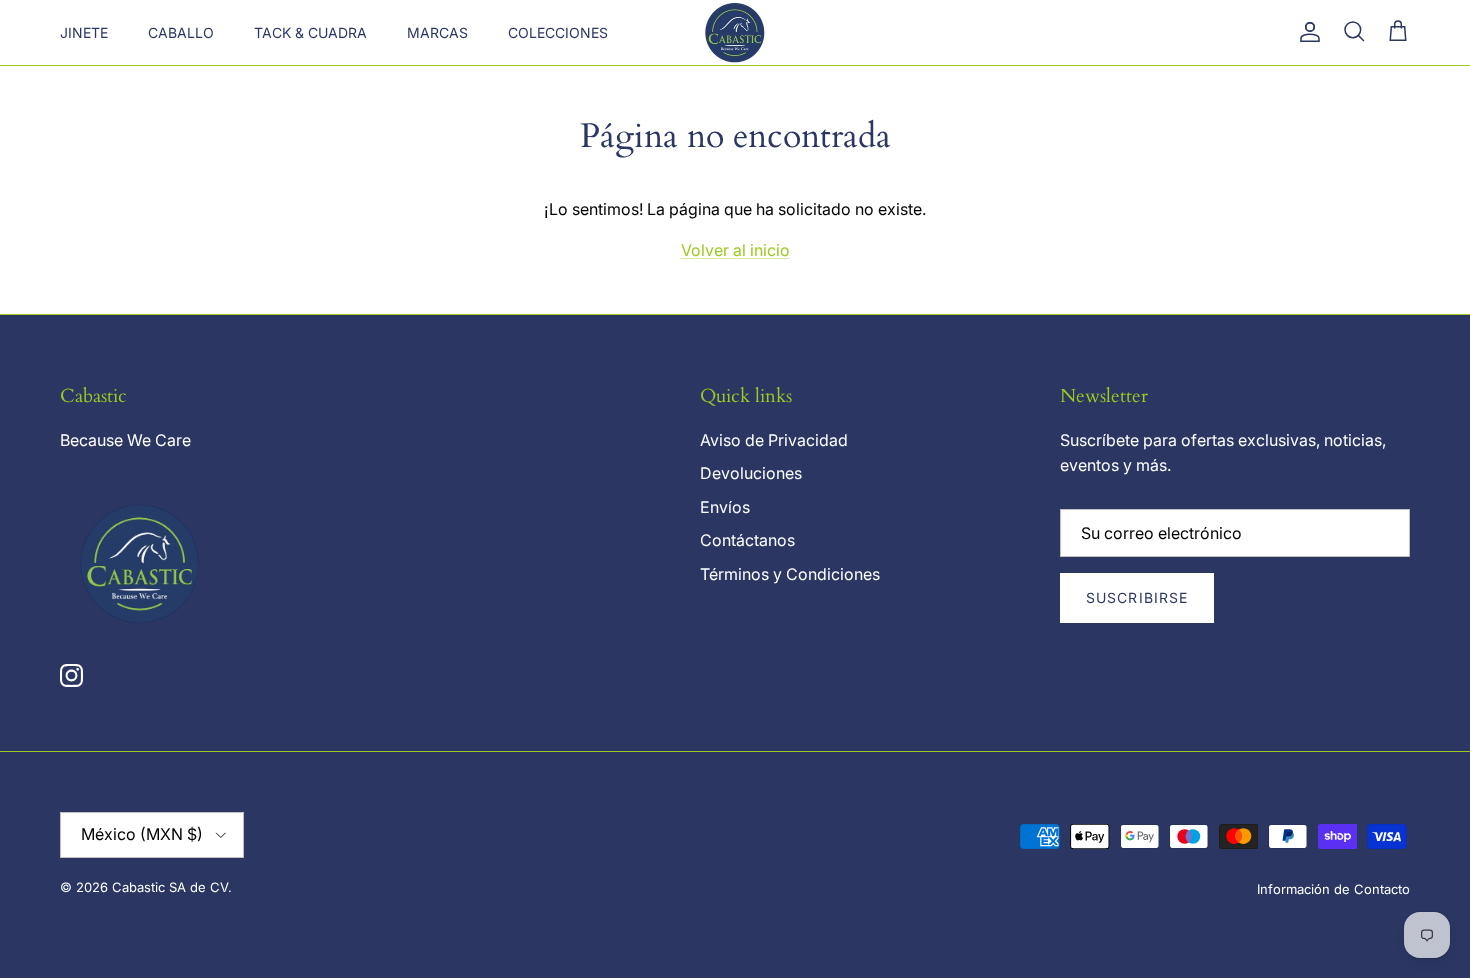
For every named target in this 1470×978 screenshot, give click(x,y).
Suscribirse (1137, 597)
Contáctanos (747, 540)
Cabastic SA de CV (170, 887)
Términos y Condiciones (790, 574)
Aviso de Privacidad (774, 440)
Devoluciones (751, 473)
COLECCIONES (558, 32)
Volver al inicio (735, 250)
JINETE (84, 32)
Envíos (725, 507)
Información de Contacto (1333, 889)
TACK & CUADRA (310, 32)
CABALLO (181, 32)
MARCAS (437, 32)
